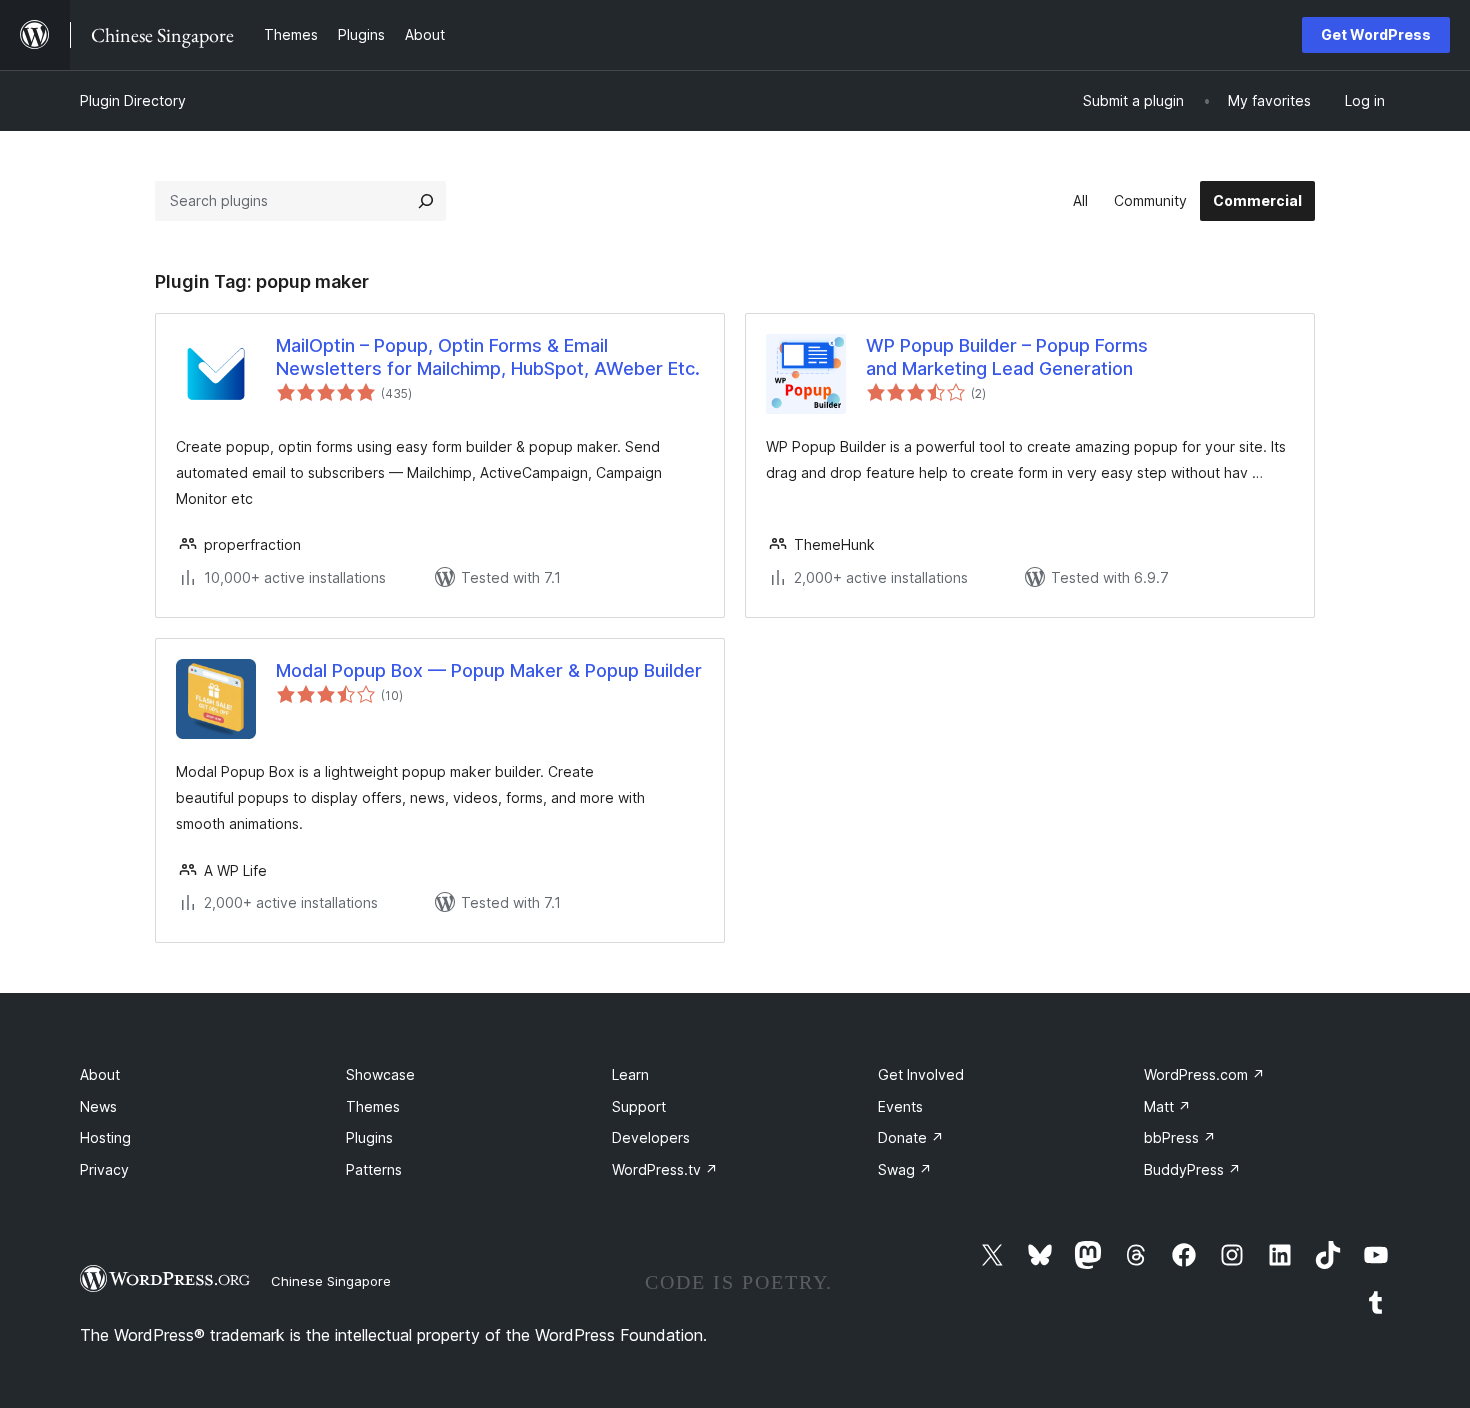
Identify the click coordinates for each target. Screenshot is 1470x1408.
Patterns (374, 1169)
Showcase (380, 1074)
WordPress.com (1204, 1074)
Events (900, 1106)
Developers (651, 1137)
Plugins (369, 1137)
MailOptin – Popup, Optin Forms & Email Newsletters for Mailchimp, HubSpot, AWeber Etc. (488, 357)
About (100, 1074)
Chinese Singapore (331, 1281)
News (98, 1106)
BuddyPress (1192, 1169)
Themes (373, 1106)
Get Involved (921, 1074)
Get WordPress (1376, 34)
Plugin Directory (133, 100)
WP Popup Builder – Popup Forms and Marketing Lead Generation (1007, 357)
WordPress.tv (665, 1169)
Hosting (105, 1137)
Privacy (104, 1169)
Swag (905, 1169)
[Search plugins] (426, 201)
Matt (1167, 1106)
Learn (630, 1074)
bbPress (1180, 1137)
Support (639, 1106)
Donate (911, 1137)
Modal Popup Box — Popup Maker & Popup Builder (489, 670)
